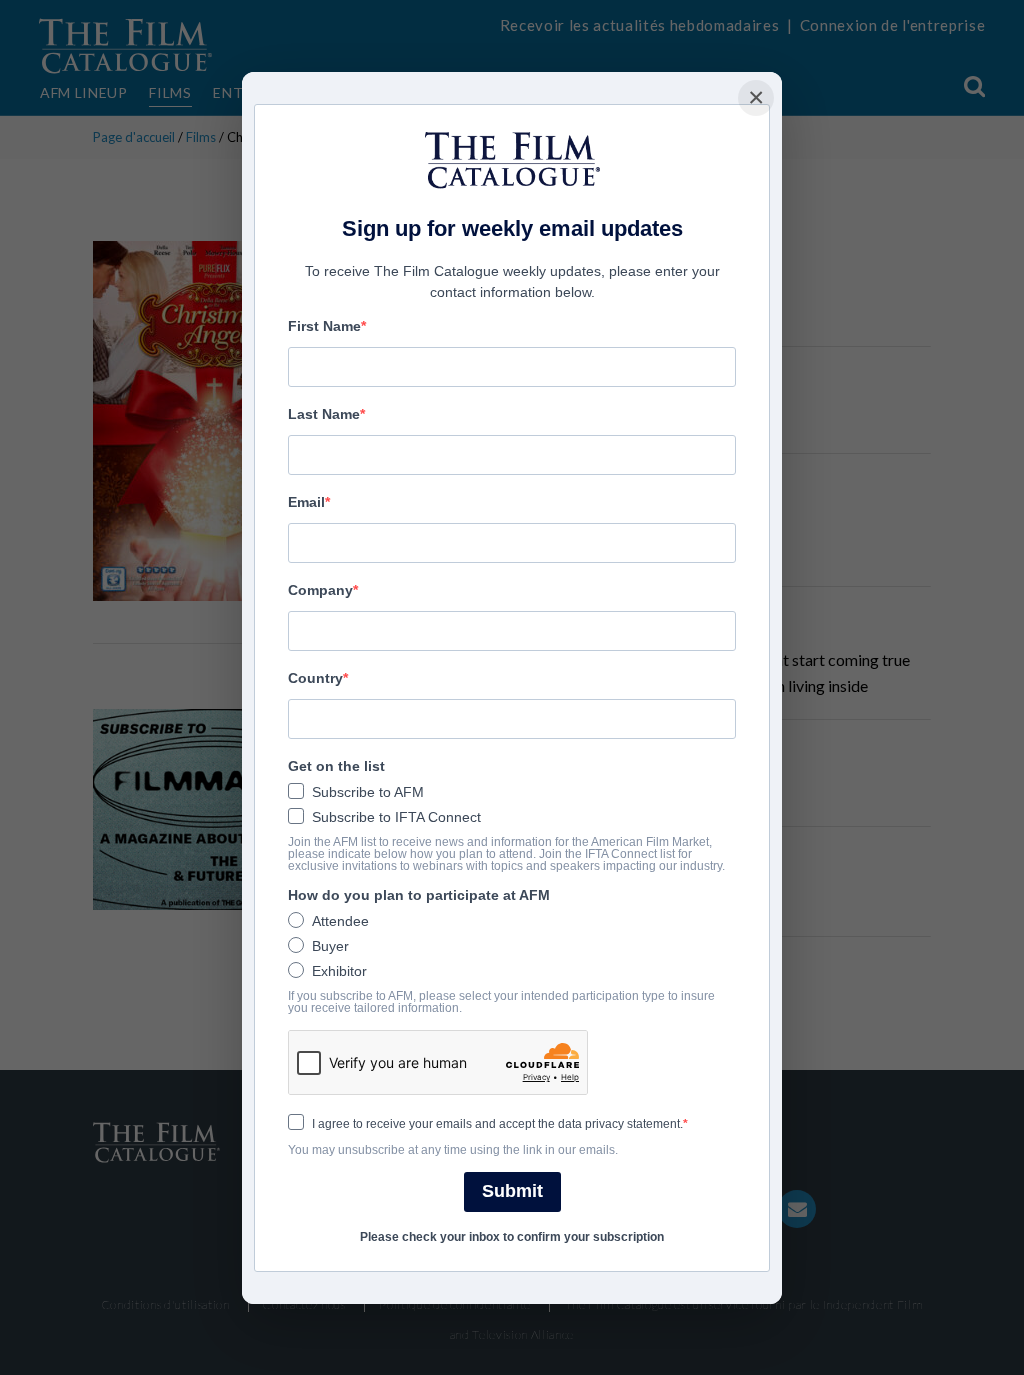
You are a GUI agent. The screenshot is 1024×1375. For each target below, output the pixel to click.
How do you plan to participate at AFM (419, 895)
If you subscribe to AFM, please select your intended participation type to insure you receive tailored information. (501, 1002)
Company (320, 590)
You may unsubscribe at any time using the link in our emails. (453, 1150)
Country (315, 678)
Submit (512, 1191)
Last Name (324, 414)
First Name (324, 326)
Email (306, 502)
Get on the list (336, 766)
